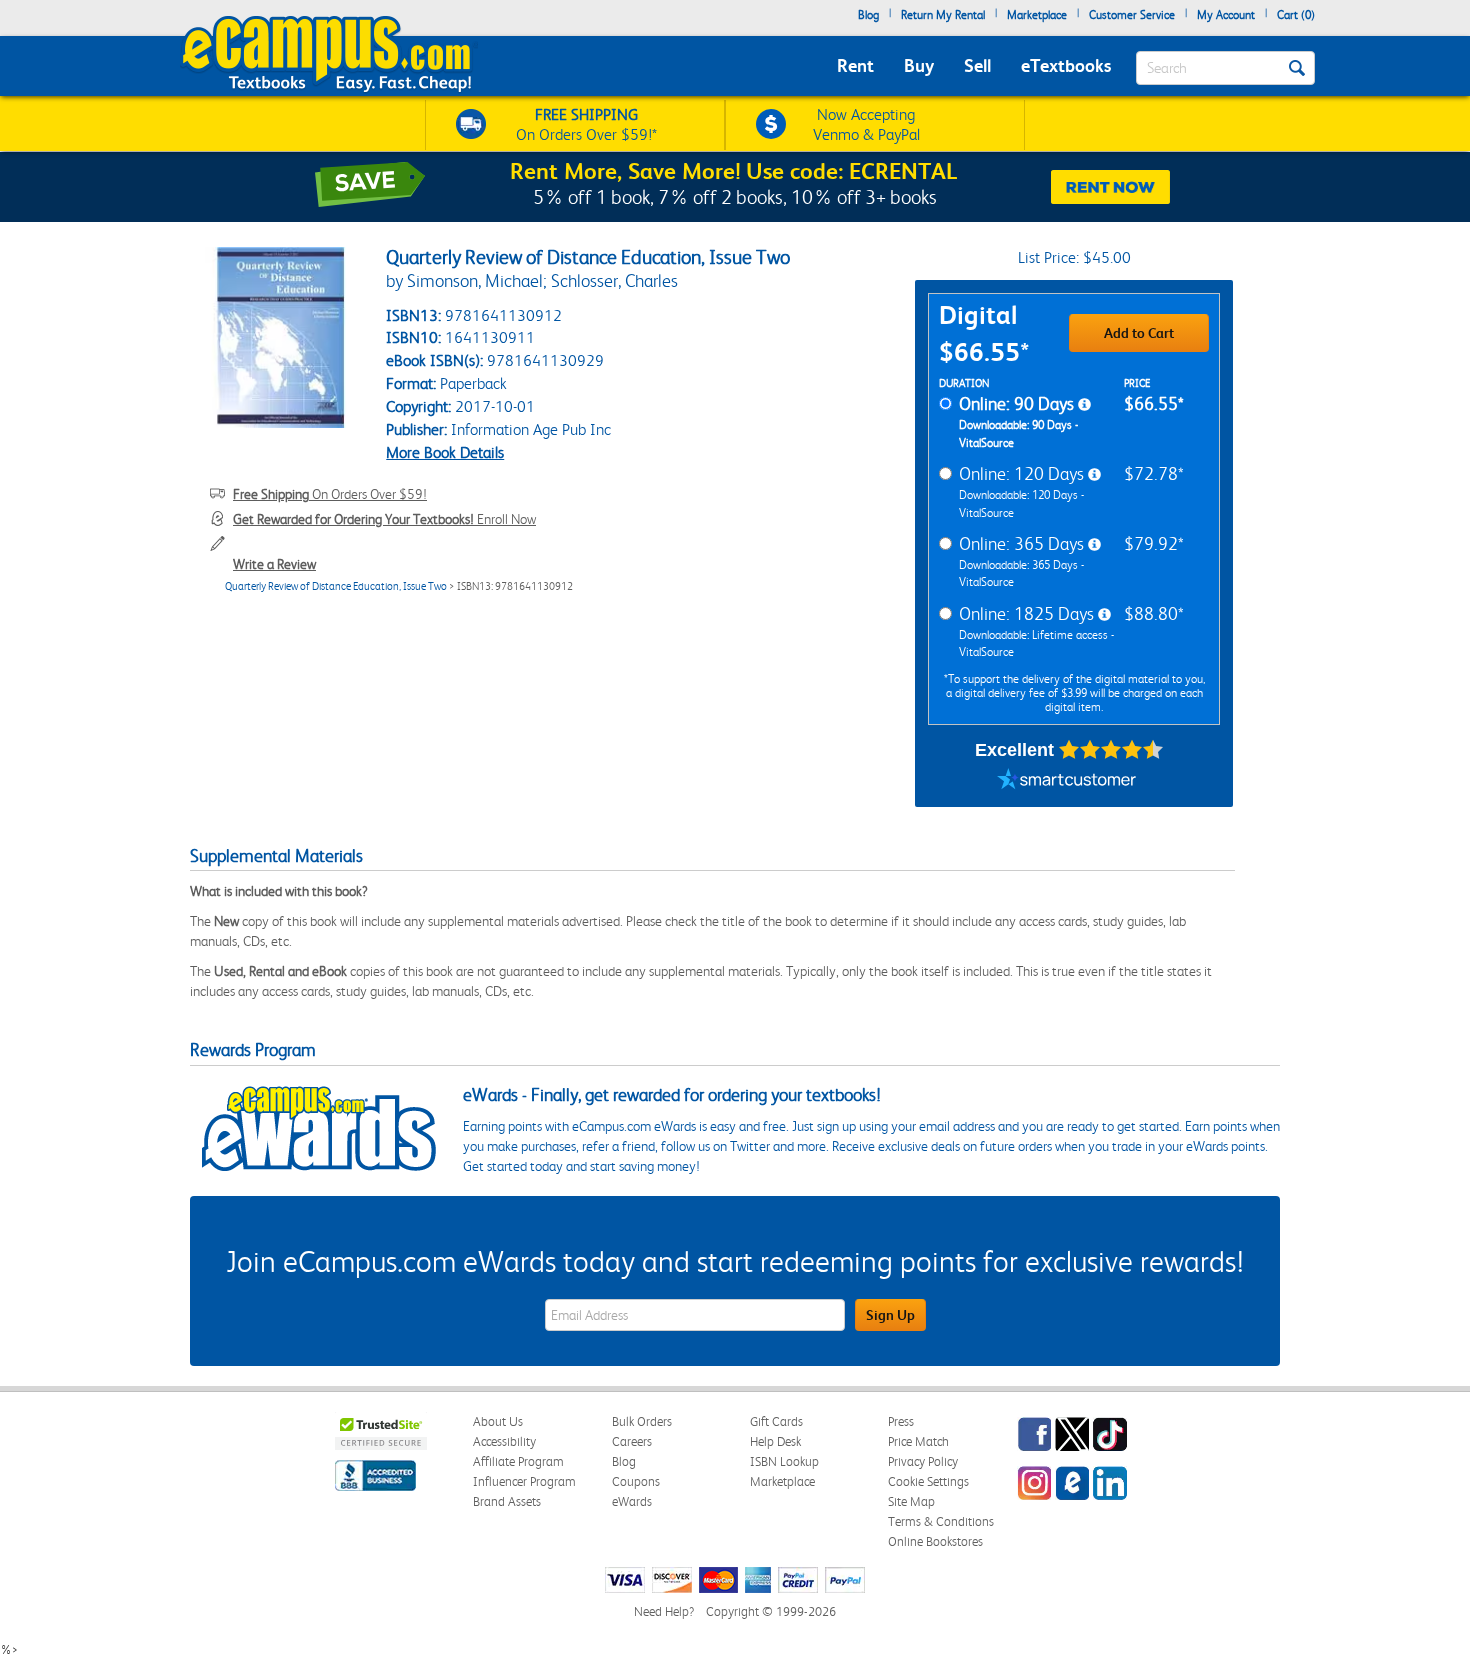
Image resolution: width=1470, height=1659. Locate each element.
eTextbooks (1066, 65)
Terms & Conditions (941, 1521)
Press (901, 1421)
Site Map (911, 1501)
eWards (632, 1501)
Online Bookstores (935, 1541)
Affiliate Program (518, 1461)
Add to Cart (1139, 333)
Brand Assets (507, 1501)
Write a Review (274, 564)
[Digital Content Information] (1084, 405)
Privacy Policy (923, 1461)
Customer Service (1132, 15)
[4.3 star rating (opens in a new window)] (1111, 750)
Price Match (918, 1441)
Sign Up (890, 1315)
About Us (498, 1421)
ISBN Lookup (784, 1461)
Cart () (1296, 15)
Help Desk (775, 1441)
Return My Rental (943, 15)
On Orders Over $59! (330, 494)
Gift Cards (776, 1421)
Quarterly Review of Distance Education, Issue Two (336, 586)
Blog (868, 15)
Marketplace (1037, 15)
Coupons (636, 1481)
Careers (632, 1441)
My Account (1226, 15)
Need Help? (664, 1611)
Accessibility (504, 1441)
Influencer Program (524, 1481)
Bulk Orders (642, 1421)
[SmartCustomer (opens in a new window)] (1067, 782)
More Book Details (445, 452)
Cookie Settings (928, 1481)
